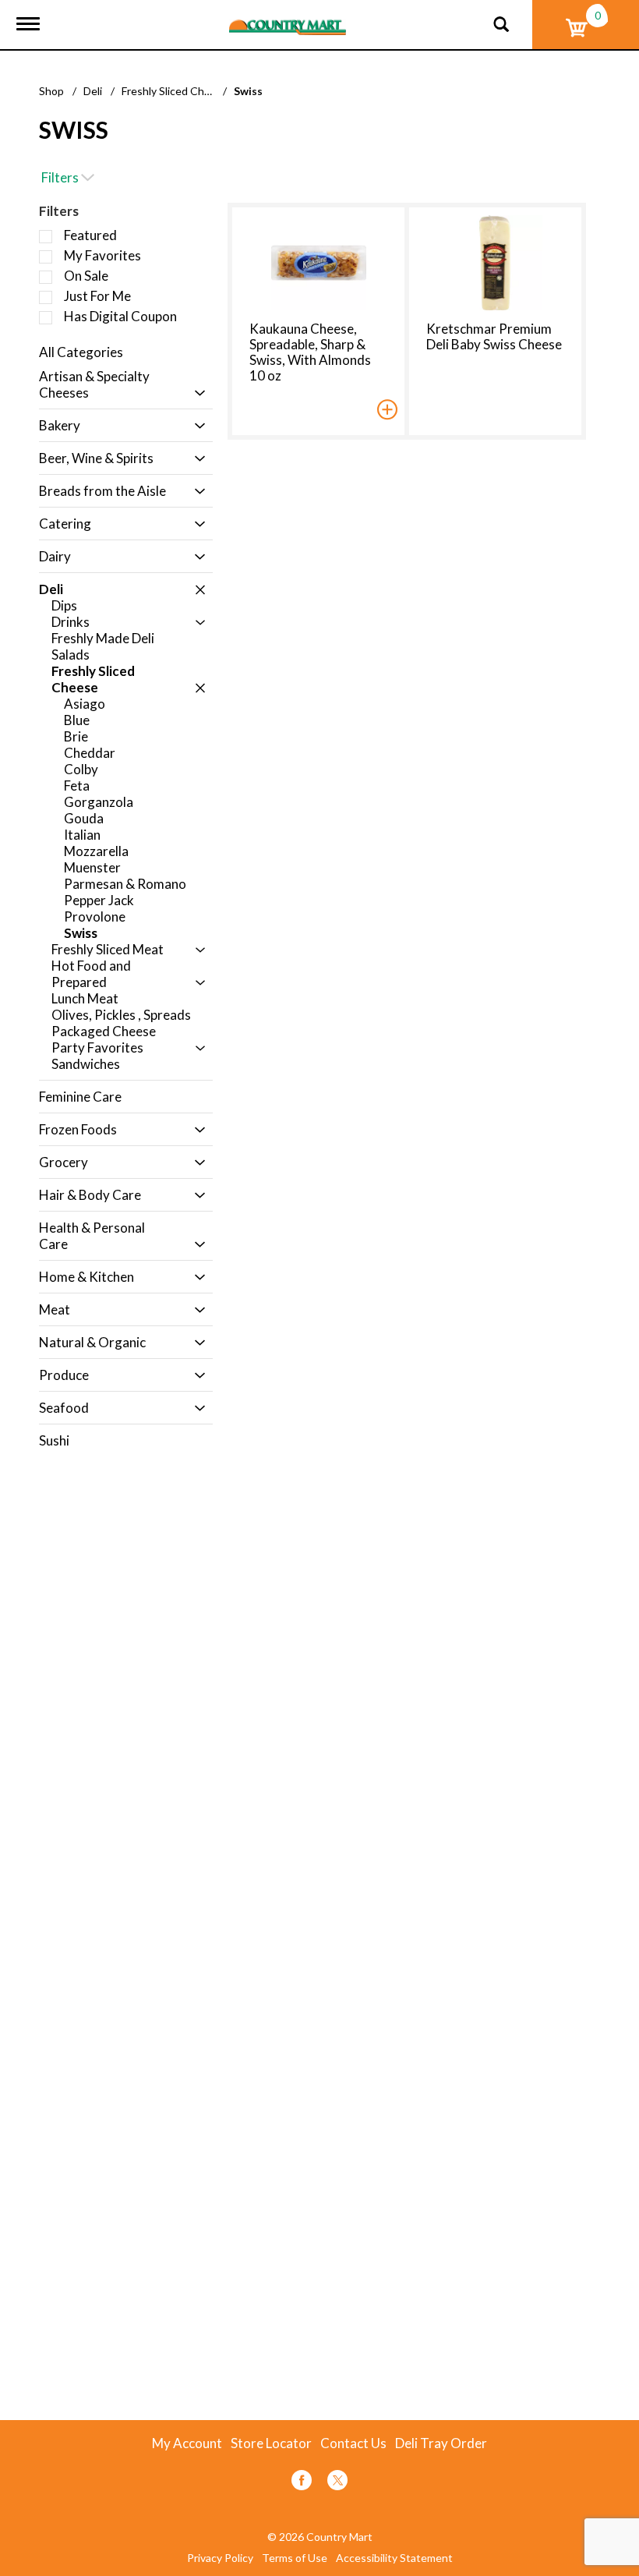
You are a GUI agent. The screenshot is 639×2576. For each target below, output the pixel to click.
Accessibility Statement (394, 2558)
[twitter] (337, 2483)
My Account (187, 2443)
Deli (93, 91)
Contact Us (353, 2443)
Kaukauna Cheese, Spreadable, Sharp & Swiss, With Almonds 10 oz (310, 352)
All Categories (81, 352)
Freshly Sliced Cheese (175, 91)
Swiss (248, 91)
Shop (51, 91)
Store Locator (271, 2443)
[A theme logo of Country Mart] (288, 18)
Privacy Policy (220, 2558)
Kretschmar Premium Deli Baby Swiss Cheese (494, 336)
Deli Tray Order (441, 2443)
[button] (196, 393)
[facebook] (302, 2483)
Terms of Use (295, 2558)
